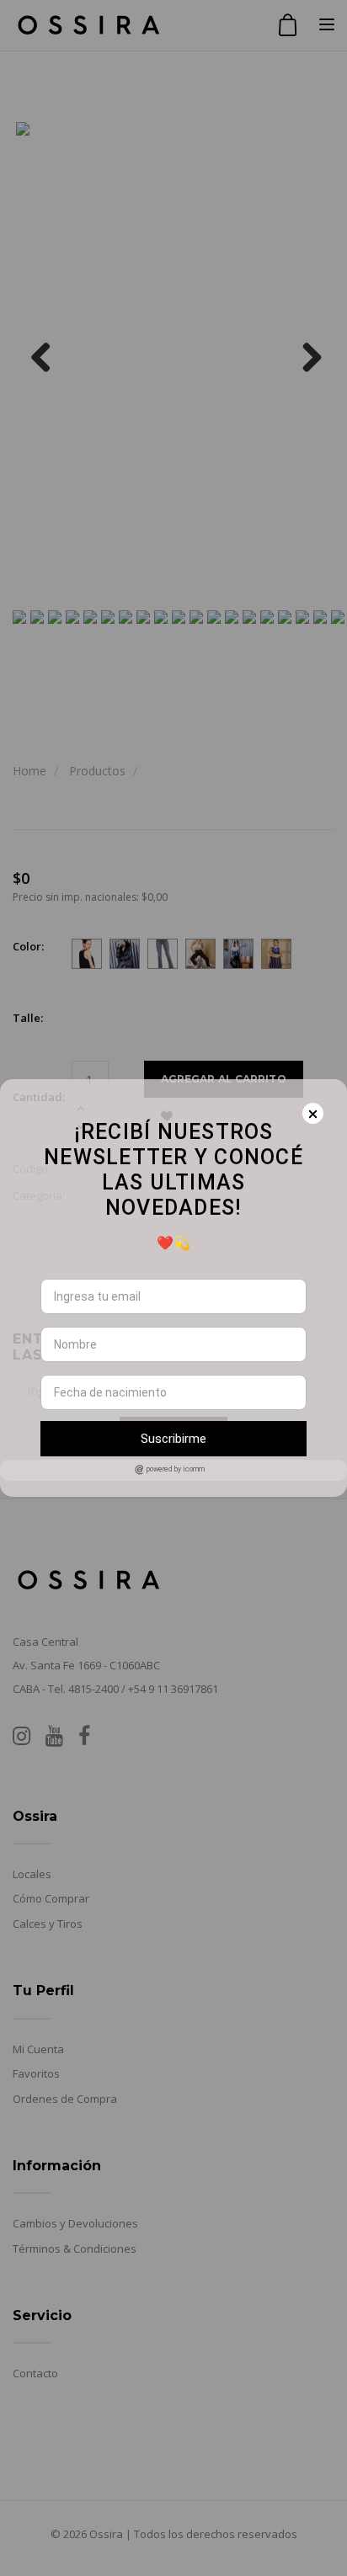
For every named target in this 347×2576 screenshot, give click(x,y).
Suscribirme (173, 1439)
